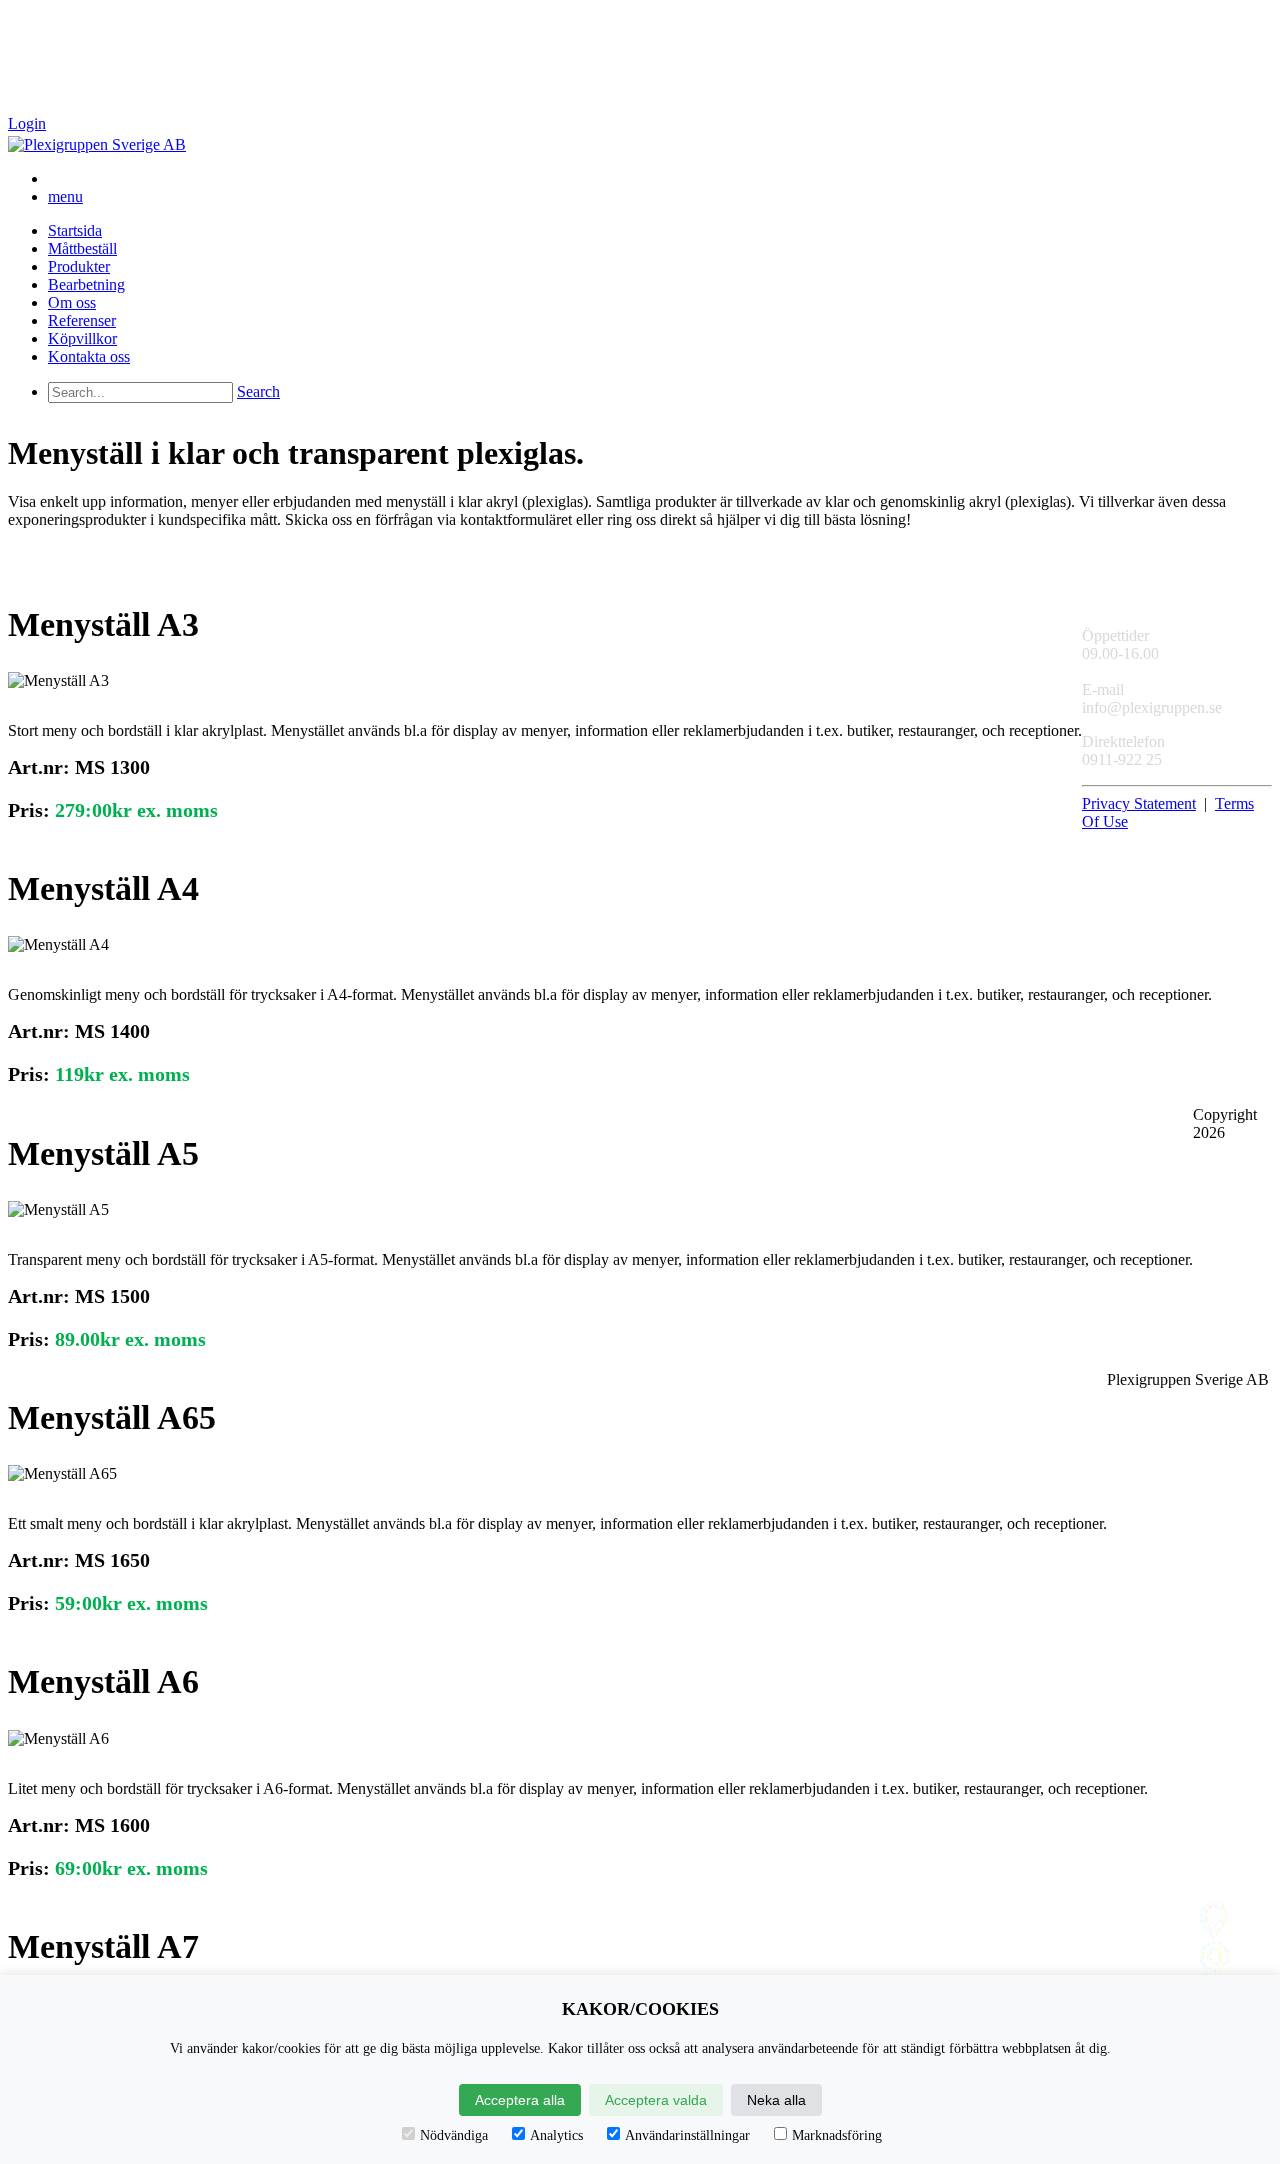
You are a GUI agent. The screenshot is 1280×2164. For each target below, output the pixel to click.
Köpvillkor (82, 338)
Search (258, 391)
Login (27, 123)
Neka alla (776, 2100)
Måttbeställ (82, 248)
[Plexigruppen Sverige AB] (97, 144)
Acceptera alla (520, 2100)
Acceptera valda (656, 2100)
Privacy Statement (1139, 803)
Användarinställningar (687, 2135)
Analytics (556, 2135)
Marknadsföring (837, 2135)
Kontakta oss (89, 356)
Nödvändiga (454, 2135)
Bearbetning (86, 284)
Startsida (75, 230)
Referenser (82, 320)
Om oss (72, 302)
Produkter (79, 266)
